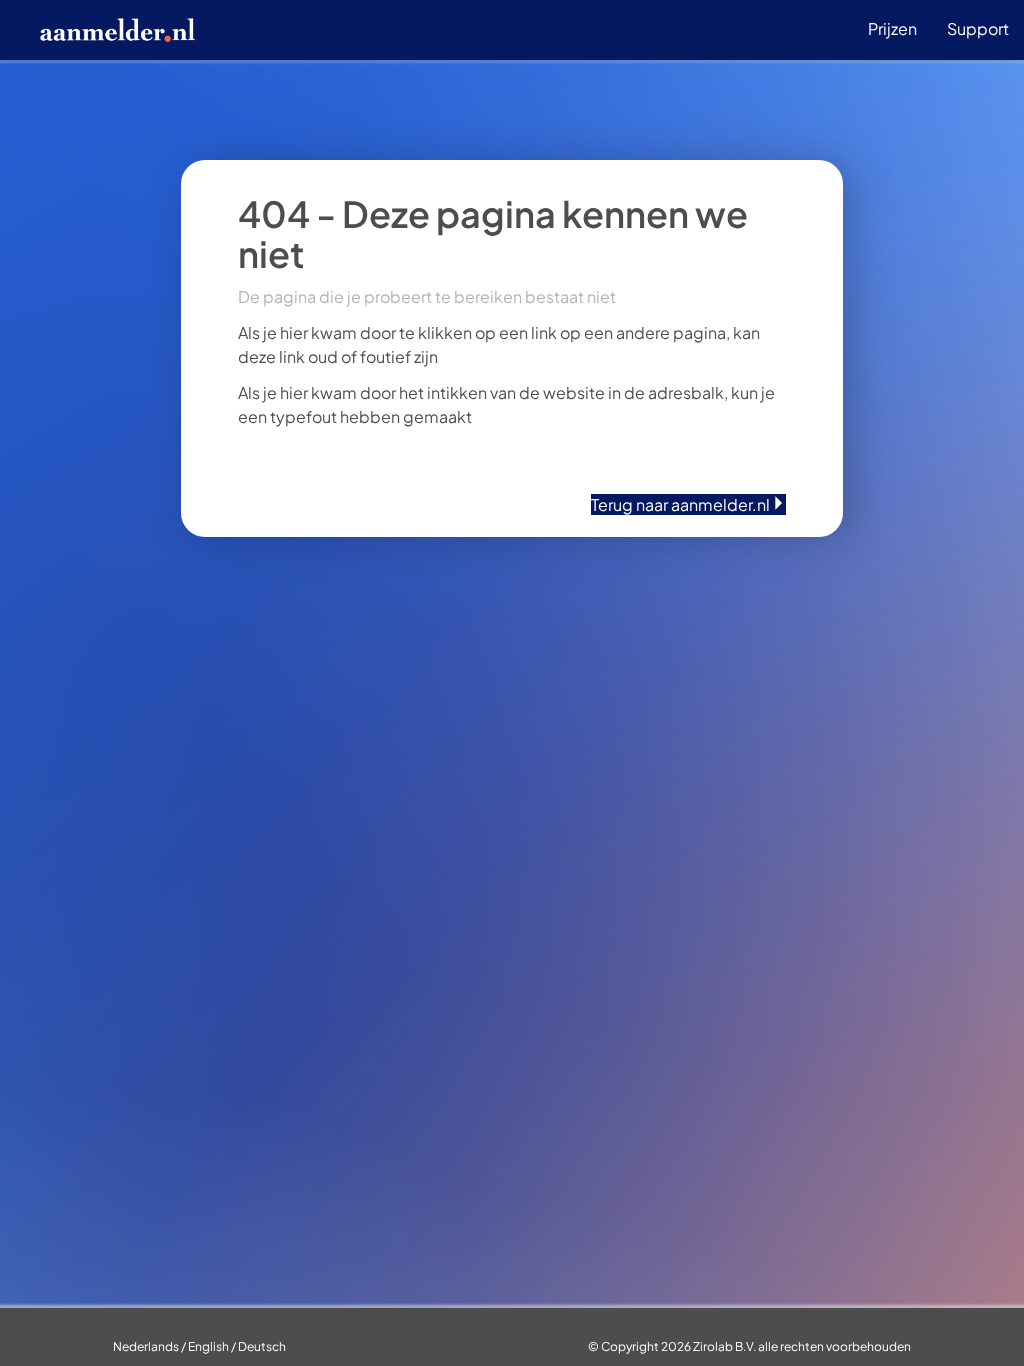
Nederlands (146, 1346)
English (208, 1346)
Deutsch (262, 1346)
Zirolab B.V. (724, 1346)
